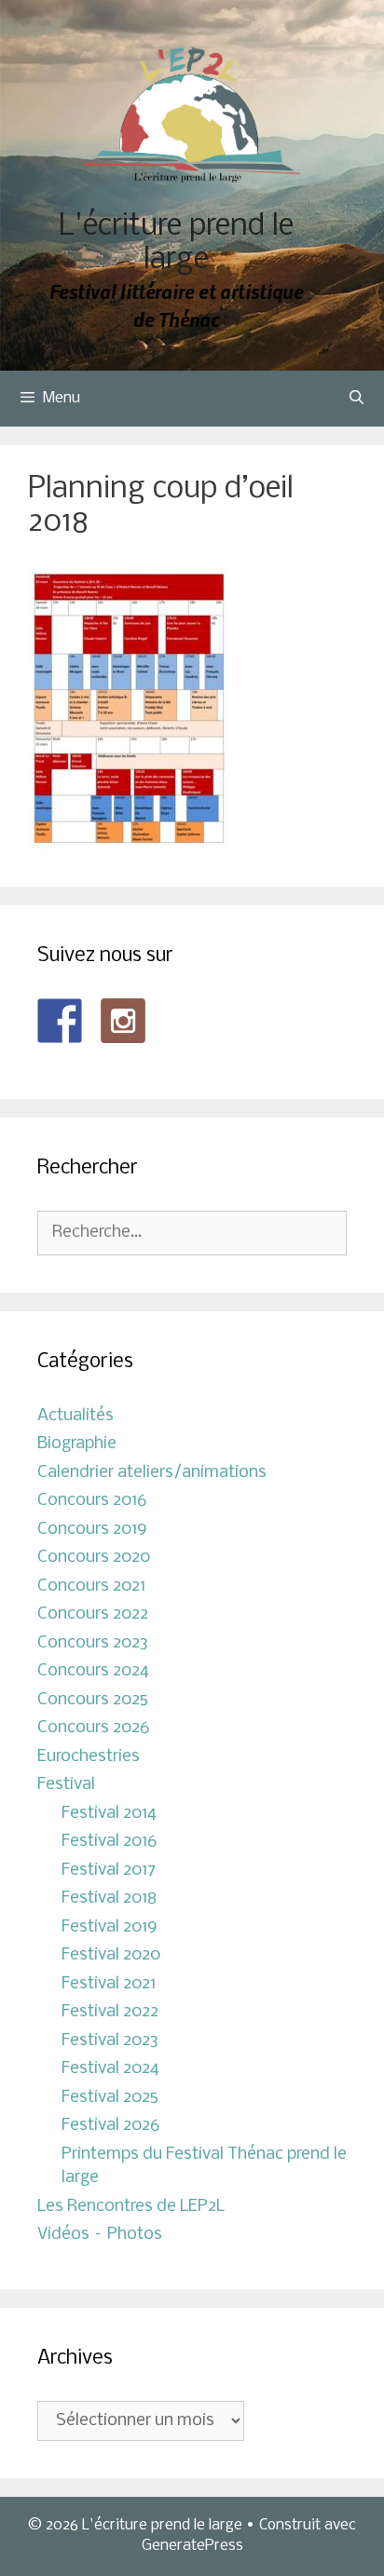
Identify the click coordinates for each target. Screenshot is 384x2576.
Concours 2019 (92, 1530)
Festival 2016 (109, 1842)
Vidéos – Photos (100, 2235)
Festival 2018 (109, 1898)
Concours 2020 (94, 1558)
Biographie (77, 1444)
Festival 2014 (109, 1814)
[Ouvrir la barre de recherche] (357, 399)
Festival (66, 1785)
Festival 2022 (110, 2012)
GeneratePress (192, 2546)
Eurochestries (89, 1757)
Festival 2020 (111, 1955)
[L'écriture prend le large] (192, 115)
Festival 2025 (110, 2098)
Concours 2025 (93, 1700)
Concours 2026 (93, 1728)
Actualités (75, 1416)
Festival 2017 (109, 1871)
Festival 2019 (110, 1927)
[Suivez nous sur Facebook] (60, 1021)
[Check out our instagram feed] (123, 1021)
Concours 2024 (93, 1671)
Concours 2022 (93, 1614)
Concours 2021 (91, 1586)
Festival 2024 (110, 2069)
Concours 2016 (92, 1501)
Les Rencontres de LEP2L (131, 2207)
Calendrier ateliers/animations (152, 1473)
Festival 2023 (110, 2041)
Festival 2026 (110, 2126)
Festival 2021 (109, 1984)
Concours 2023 (93, 1643)
